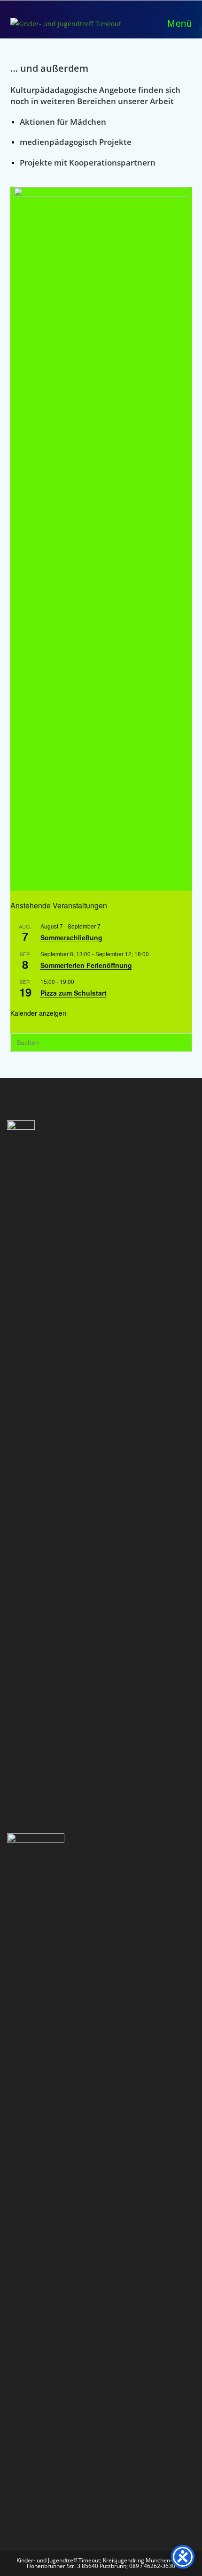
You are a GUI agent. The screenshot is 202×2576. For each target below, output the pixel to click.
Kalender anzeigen (38, 1013)
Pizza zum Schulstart (74, 993)
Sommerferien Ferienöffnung (86, 965)
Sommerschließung (71, 937)
